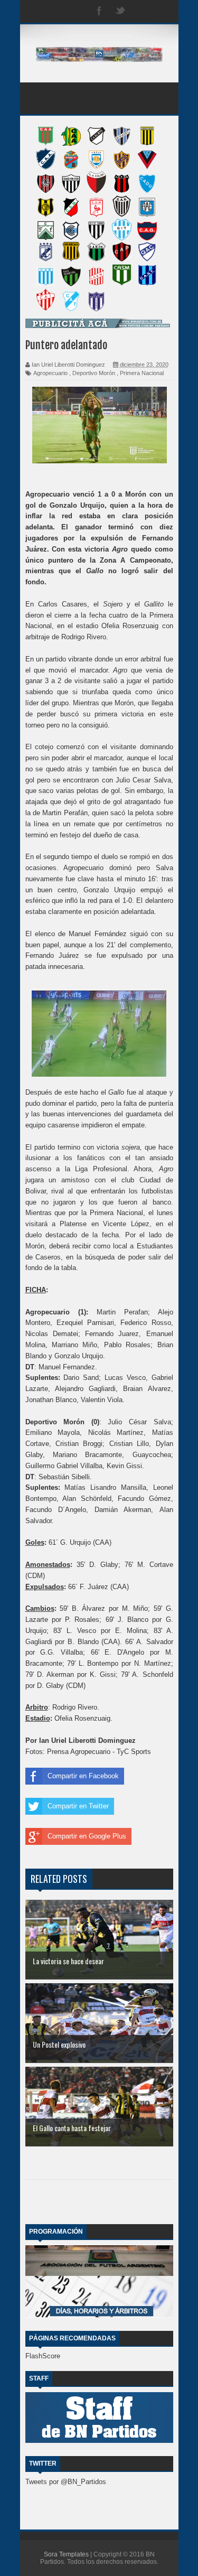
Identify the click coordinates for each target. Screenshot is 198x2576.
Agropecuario (50, 373)
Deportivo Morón (94, 373)
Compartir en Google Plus (87, 1836)
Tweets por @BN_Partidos (66, 2482)
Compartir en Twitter (78, 1806)
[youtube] (163, 11)
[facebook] (99, 11)
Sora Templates (66, 2554)
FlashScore (43, 2356)
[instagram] (142, 11)
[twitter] (120, 11)
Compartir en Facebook (83, 1776)
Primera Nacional (142, 373)
